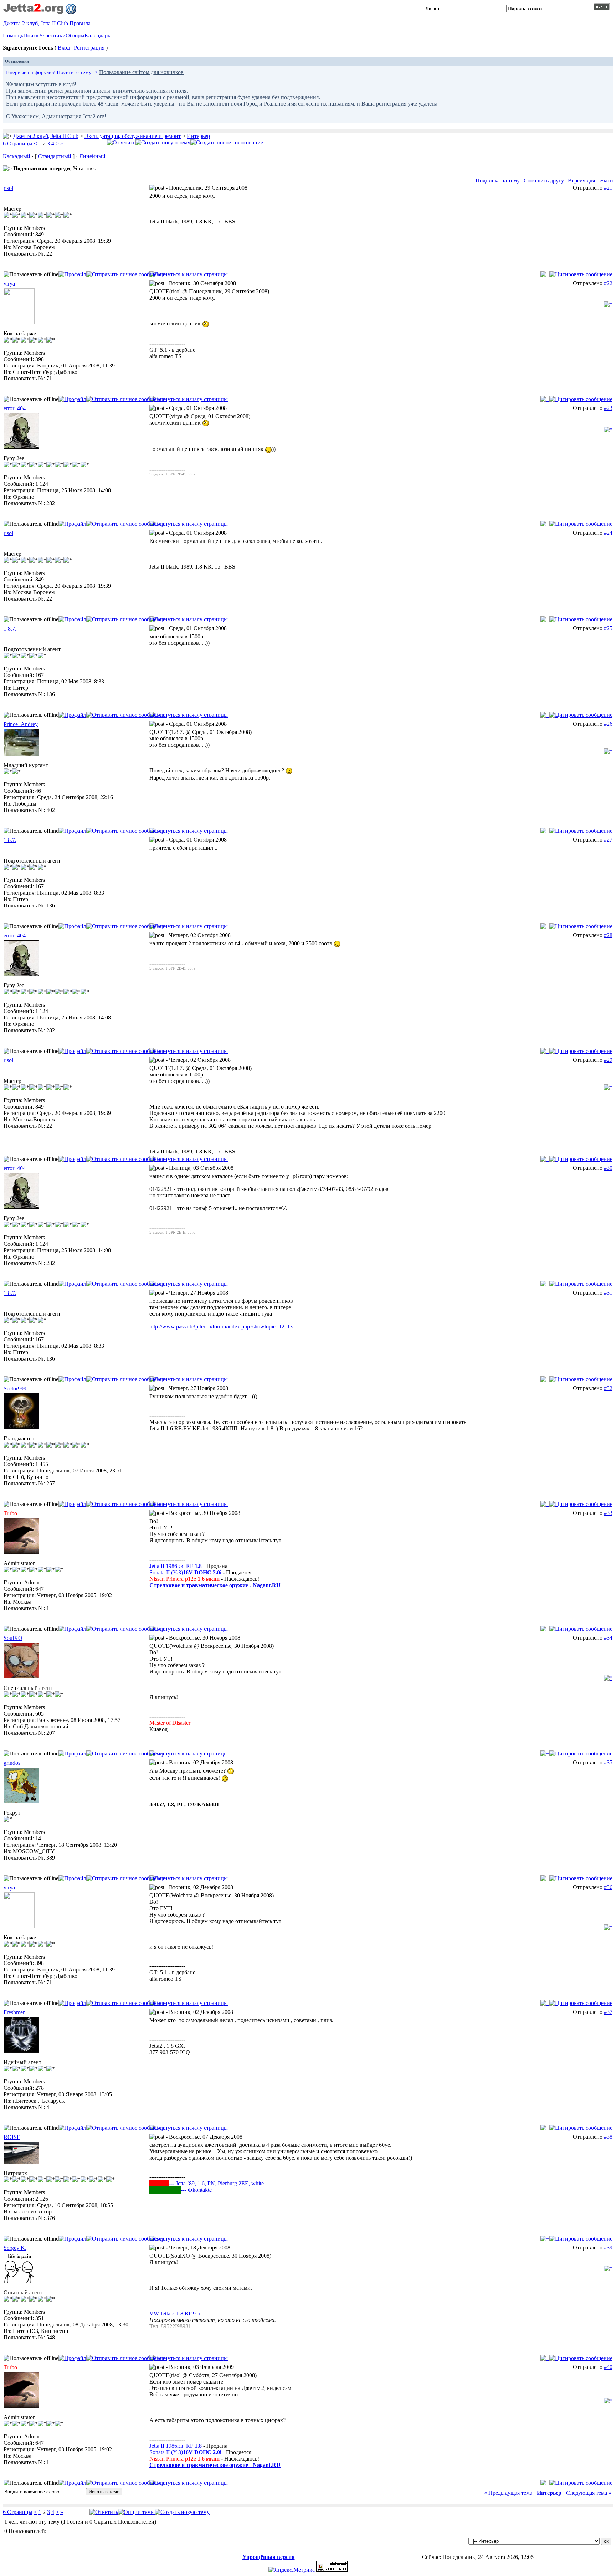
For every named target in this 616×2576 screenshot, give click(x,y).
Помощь (13, 35)
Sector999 (15, 1389)
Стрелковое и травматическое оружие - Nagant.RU (215, 1585)
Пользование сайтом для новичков (141, 72)
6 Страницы (18, 143)
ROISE (12, 2137)
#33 (608, 1513)
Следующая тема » (589, 2493)
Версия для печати (591, 181)
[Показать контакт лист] (72, 274)
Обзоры (75, 35)
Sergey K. (15, 2248)
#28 (608, 935)
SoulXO (13, 1638)
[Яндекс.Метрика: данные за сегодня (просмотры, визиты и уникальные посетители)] (292, 2570)
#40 (608, 2367)
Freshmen (15, 2012)
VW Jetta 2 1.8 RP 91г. (176, 2313)
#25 (608, 628)
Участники (52, 35)
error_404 (15, 408)
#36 (608, 1887)
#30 (608, 1168)
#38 (608, 2137)
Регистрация (89, 48)
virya (9, 284)
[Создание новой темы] (163, 142)
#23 (608, 408)
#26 (608, 724)
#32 (608, 1388)
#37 (608, 2012)
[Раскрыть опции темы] (136, 2512)
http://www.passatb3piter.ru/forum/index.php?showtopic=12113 (221, 1326)
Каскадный (17, 156)
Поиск (31, 35)
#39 (608, 2248)
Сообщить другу (544, 181)
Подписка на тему (498, 181)
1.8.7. (10, 629)
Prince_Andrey (21, 724)
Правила (80, 23)
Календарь (97, 35)
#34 (608, 1638)
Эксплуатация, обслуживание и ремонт (133, 136)
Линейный (92, 156)
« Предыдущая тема (508, 2493)
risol (8, 188)
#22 (608, 283)
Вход (64, 48)
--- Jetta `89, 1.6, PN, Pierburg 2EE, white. (217, 2183)
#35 (608, 1762)
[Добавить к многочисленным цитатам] (545, 274)
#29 (608, 1060)
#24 (608, 533)
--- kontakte (196, 2190)
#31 (608, 1293)
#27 (608, 840)
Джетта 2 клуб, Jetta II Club (35, 23)
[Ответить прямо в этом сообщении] (581, 274)
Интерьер (198, 136)
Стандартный (55, 156)
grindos (12, 1763)
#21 (608, 188)
